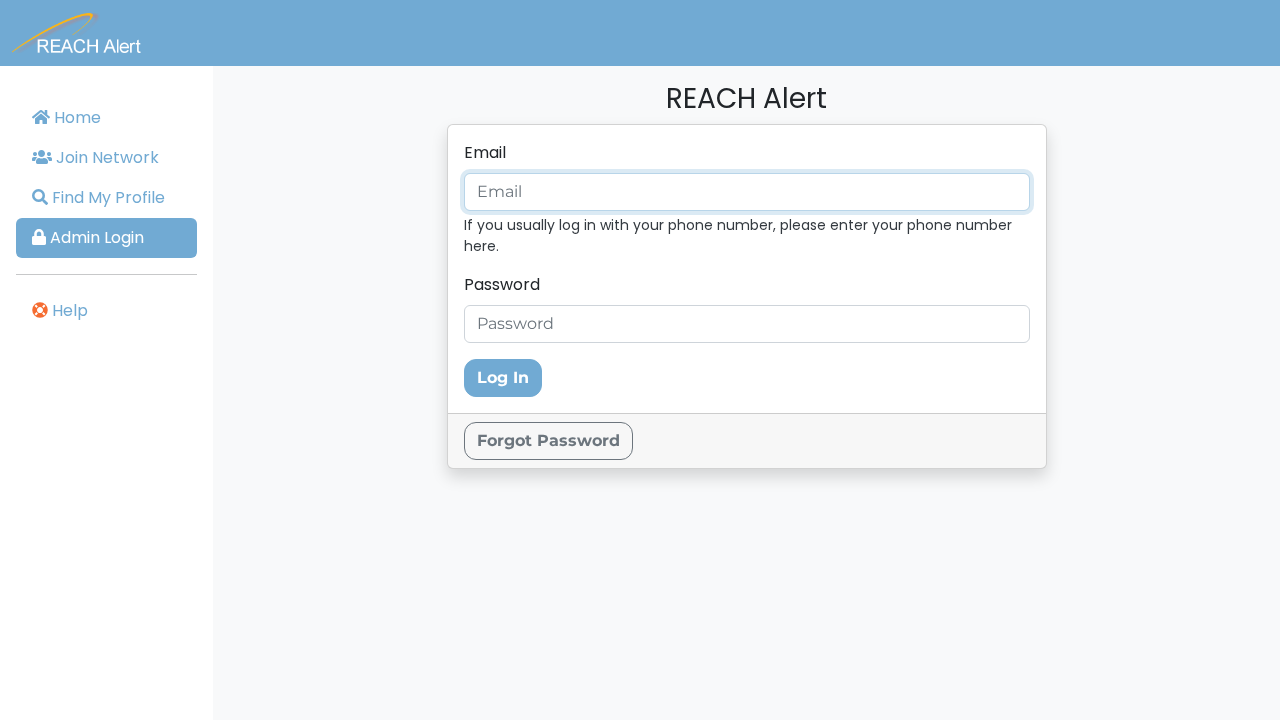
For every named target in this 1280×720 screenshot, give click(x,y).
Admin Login (95, 237)
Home (75, 117)
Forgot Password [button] (548, 440)
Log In (503, 377)
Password (502, 284)
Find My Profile (106, 197)
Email (485, 152)
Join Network (105, 157)
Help (68, 310)
